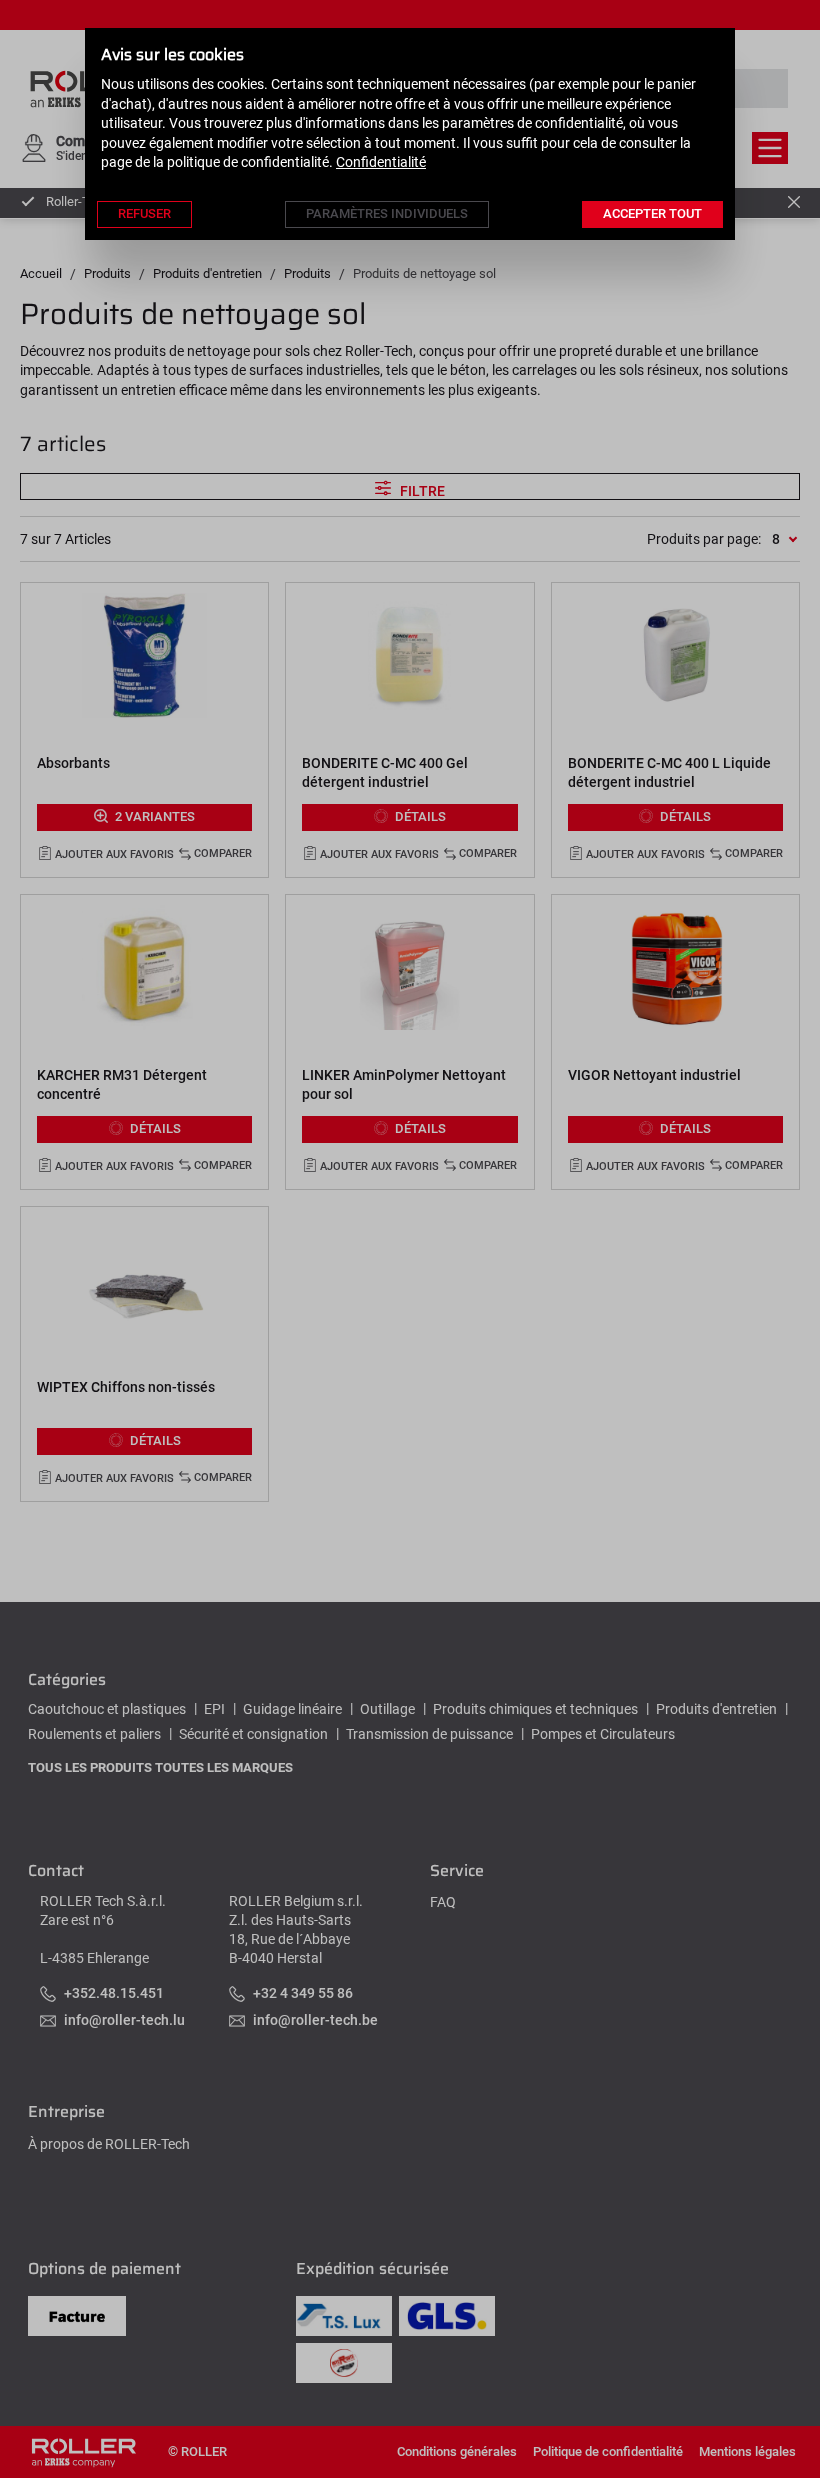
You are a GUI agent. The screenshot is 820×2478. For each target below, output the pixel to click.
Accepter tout (652, 213)
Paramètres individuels (387, 213)
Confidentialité (381, 162)
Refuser (144, 213)
